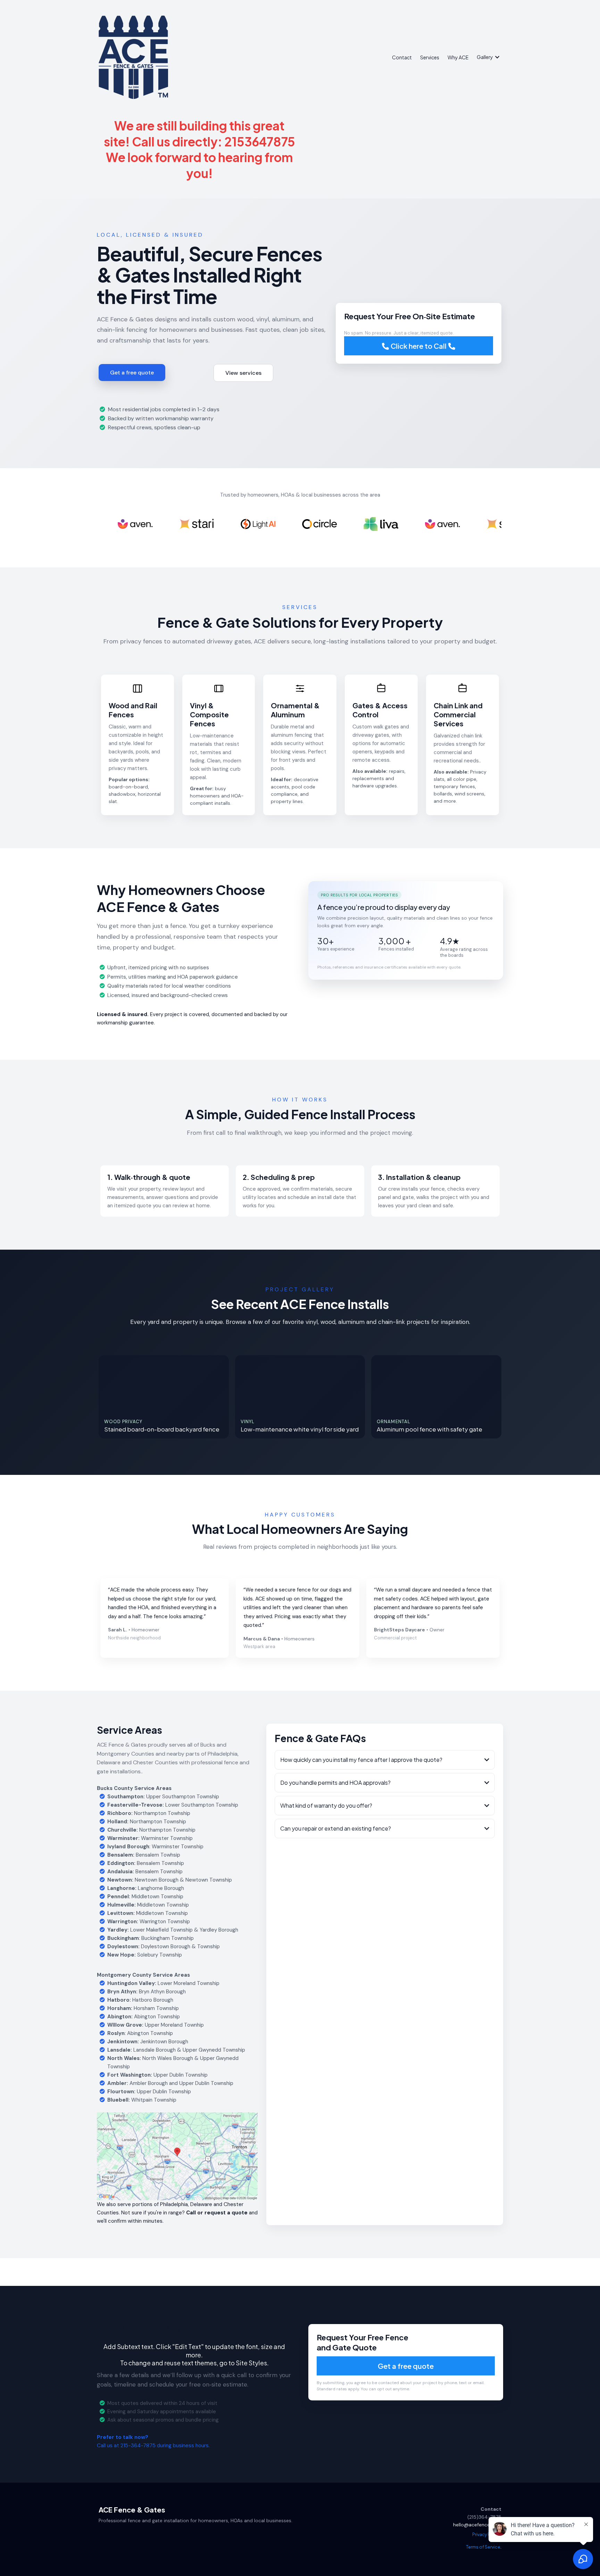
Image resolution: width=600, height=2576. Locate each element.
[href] (177, 2156)
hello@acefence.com (477, 2525)
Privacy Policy (486, 2535)
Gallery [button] (485, 57)
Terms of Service (483, 2547)
